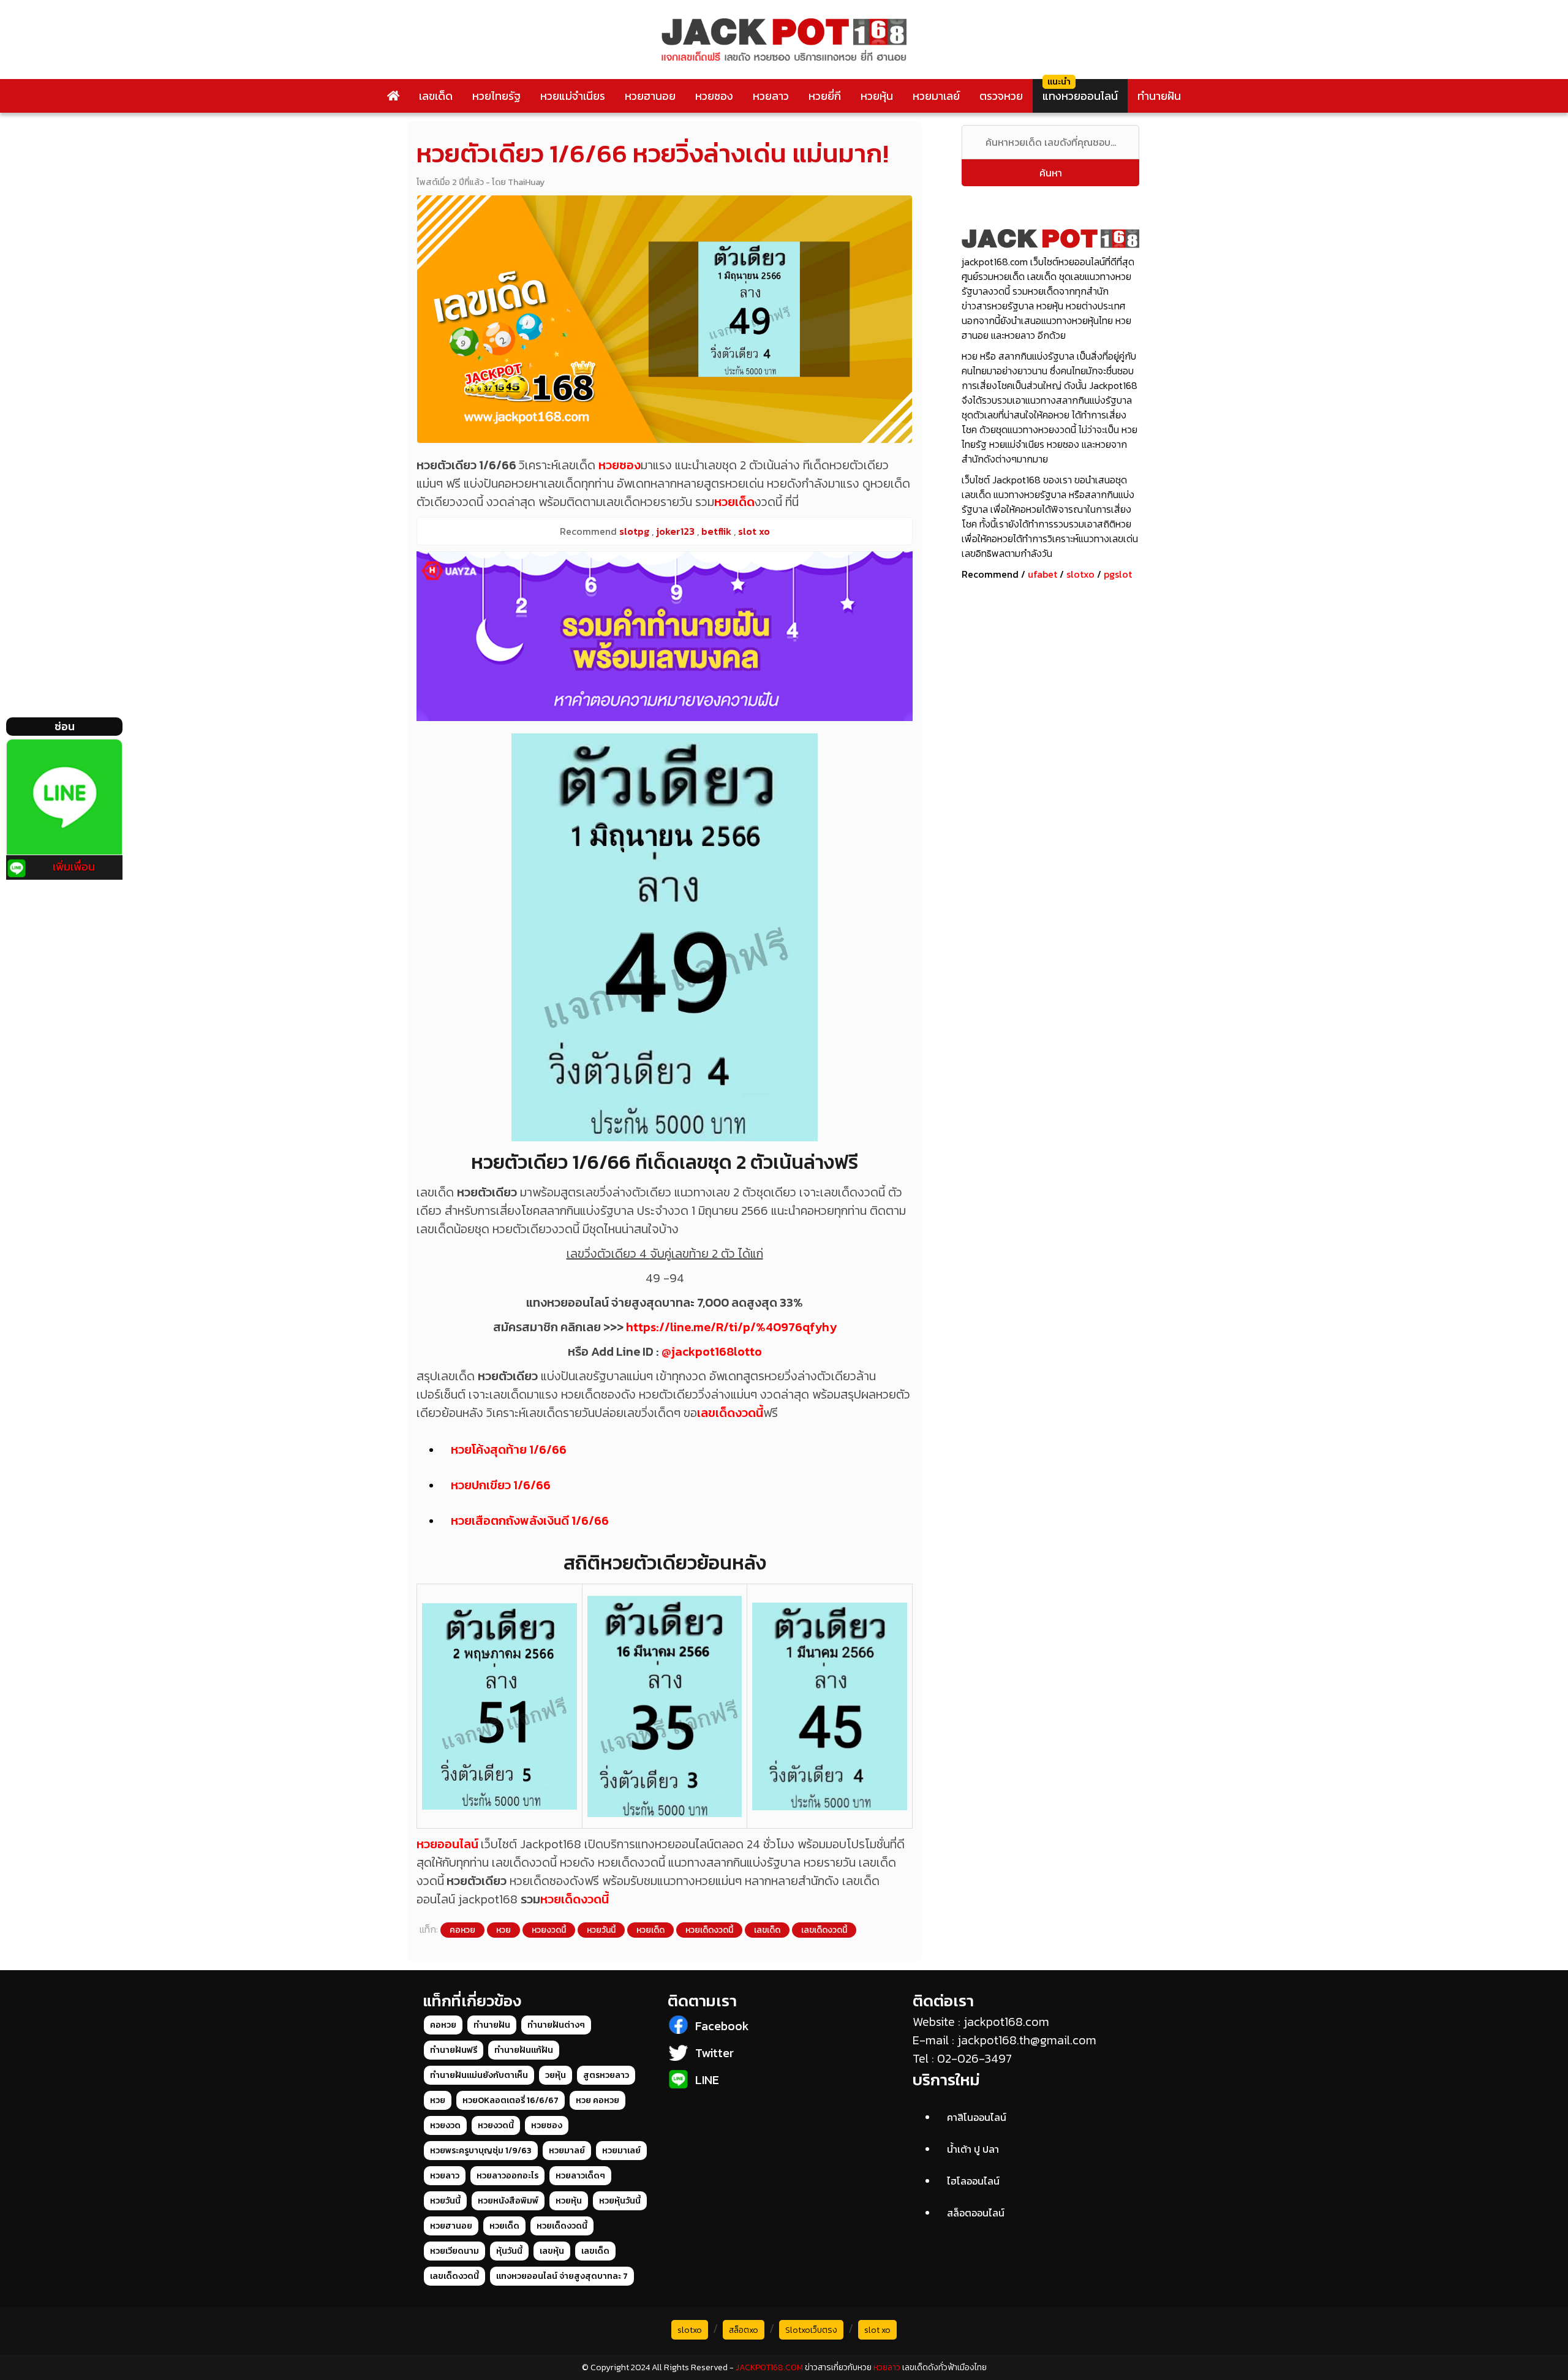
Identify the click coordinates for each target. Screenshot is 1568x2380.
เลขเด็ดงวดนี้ (730, 1413)
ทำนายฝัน (1159, 96)
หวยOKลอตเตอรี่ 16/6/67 (511, 2100)
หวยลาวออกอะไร (507, 2176)
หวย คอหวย (597, 2100)
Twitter (714, 2053)
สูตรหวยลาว (606, 2075)
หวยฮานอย (650, 96)
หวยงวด (445, 2125)
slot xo (877, 2330)
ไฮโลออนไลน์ (973, 2181)
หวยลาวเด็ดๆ (580, 2176)
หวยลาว (771, 96)
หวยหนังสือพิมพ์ (508, 2201)
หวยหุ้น (877, 96)
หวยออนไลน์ (447, 1844)
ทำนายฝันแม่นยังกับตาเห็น (479, 2075)
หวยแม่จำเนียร (573, 96)
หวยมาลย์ (567, 2151)
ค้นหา (1051, 173)
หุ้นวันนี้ (509, 2251)
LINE (707, 2080)
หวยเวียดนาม (454, 2251)
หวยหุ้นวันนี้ (620, 2201)
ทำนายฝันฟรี (454, 2050)
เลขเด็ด (436, 96)
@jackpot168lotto (712, 1351)
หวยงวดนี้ (549, 1930)
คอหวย (462, 1930)
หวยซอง (714, 96)
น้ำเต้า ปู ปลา (973, 2149)
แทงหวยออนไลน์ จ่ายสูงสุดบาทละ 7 (562, 2276)
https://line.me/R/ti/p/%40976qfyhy (731, 1327)
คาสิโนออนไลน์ (977, 2117)
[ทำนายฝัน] (665, 636)
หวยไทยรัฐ (496, 96)
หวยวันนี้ (601, 1930)
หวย (503, 1930)
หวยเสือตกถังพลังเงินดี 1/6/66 (530, 1521)
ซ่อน (65, 726)
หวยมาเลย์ (936, 96)
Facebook (722, 2026)
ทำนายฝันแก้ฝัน (524, 2050)
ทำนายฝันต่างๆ (556, 2025)
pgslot (1118, 574)
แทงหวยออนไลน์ (1080, 96)
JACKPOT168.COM (769, 2367)
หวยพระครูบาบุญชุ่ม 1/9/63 (481, 2151)
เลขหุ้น (552, 2251)
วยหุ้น (556, 2075)
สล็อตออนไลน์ (976, 2213)
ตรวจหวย (1001, 96)
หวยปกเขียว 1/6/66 (501, 1485)
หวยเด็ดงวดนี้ (575, 1899)
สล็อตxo (744, 2330)
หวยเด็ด (734, 502)
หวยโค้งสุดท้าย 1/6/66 (509, 1449)
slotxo (1080, 574)
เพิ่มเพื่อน (74, 867)
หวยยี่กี (825, 96)
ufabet (1042, 574)
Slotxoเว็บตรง (811, 2330)
